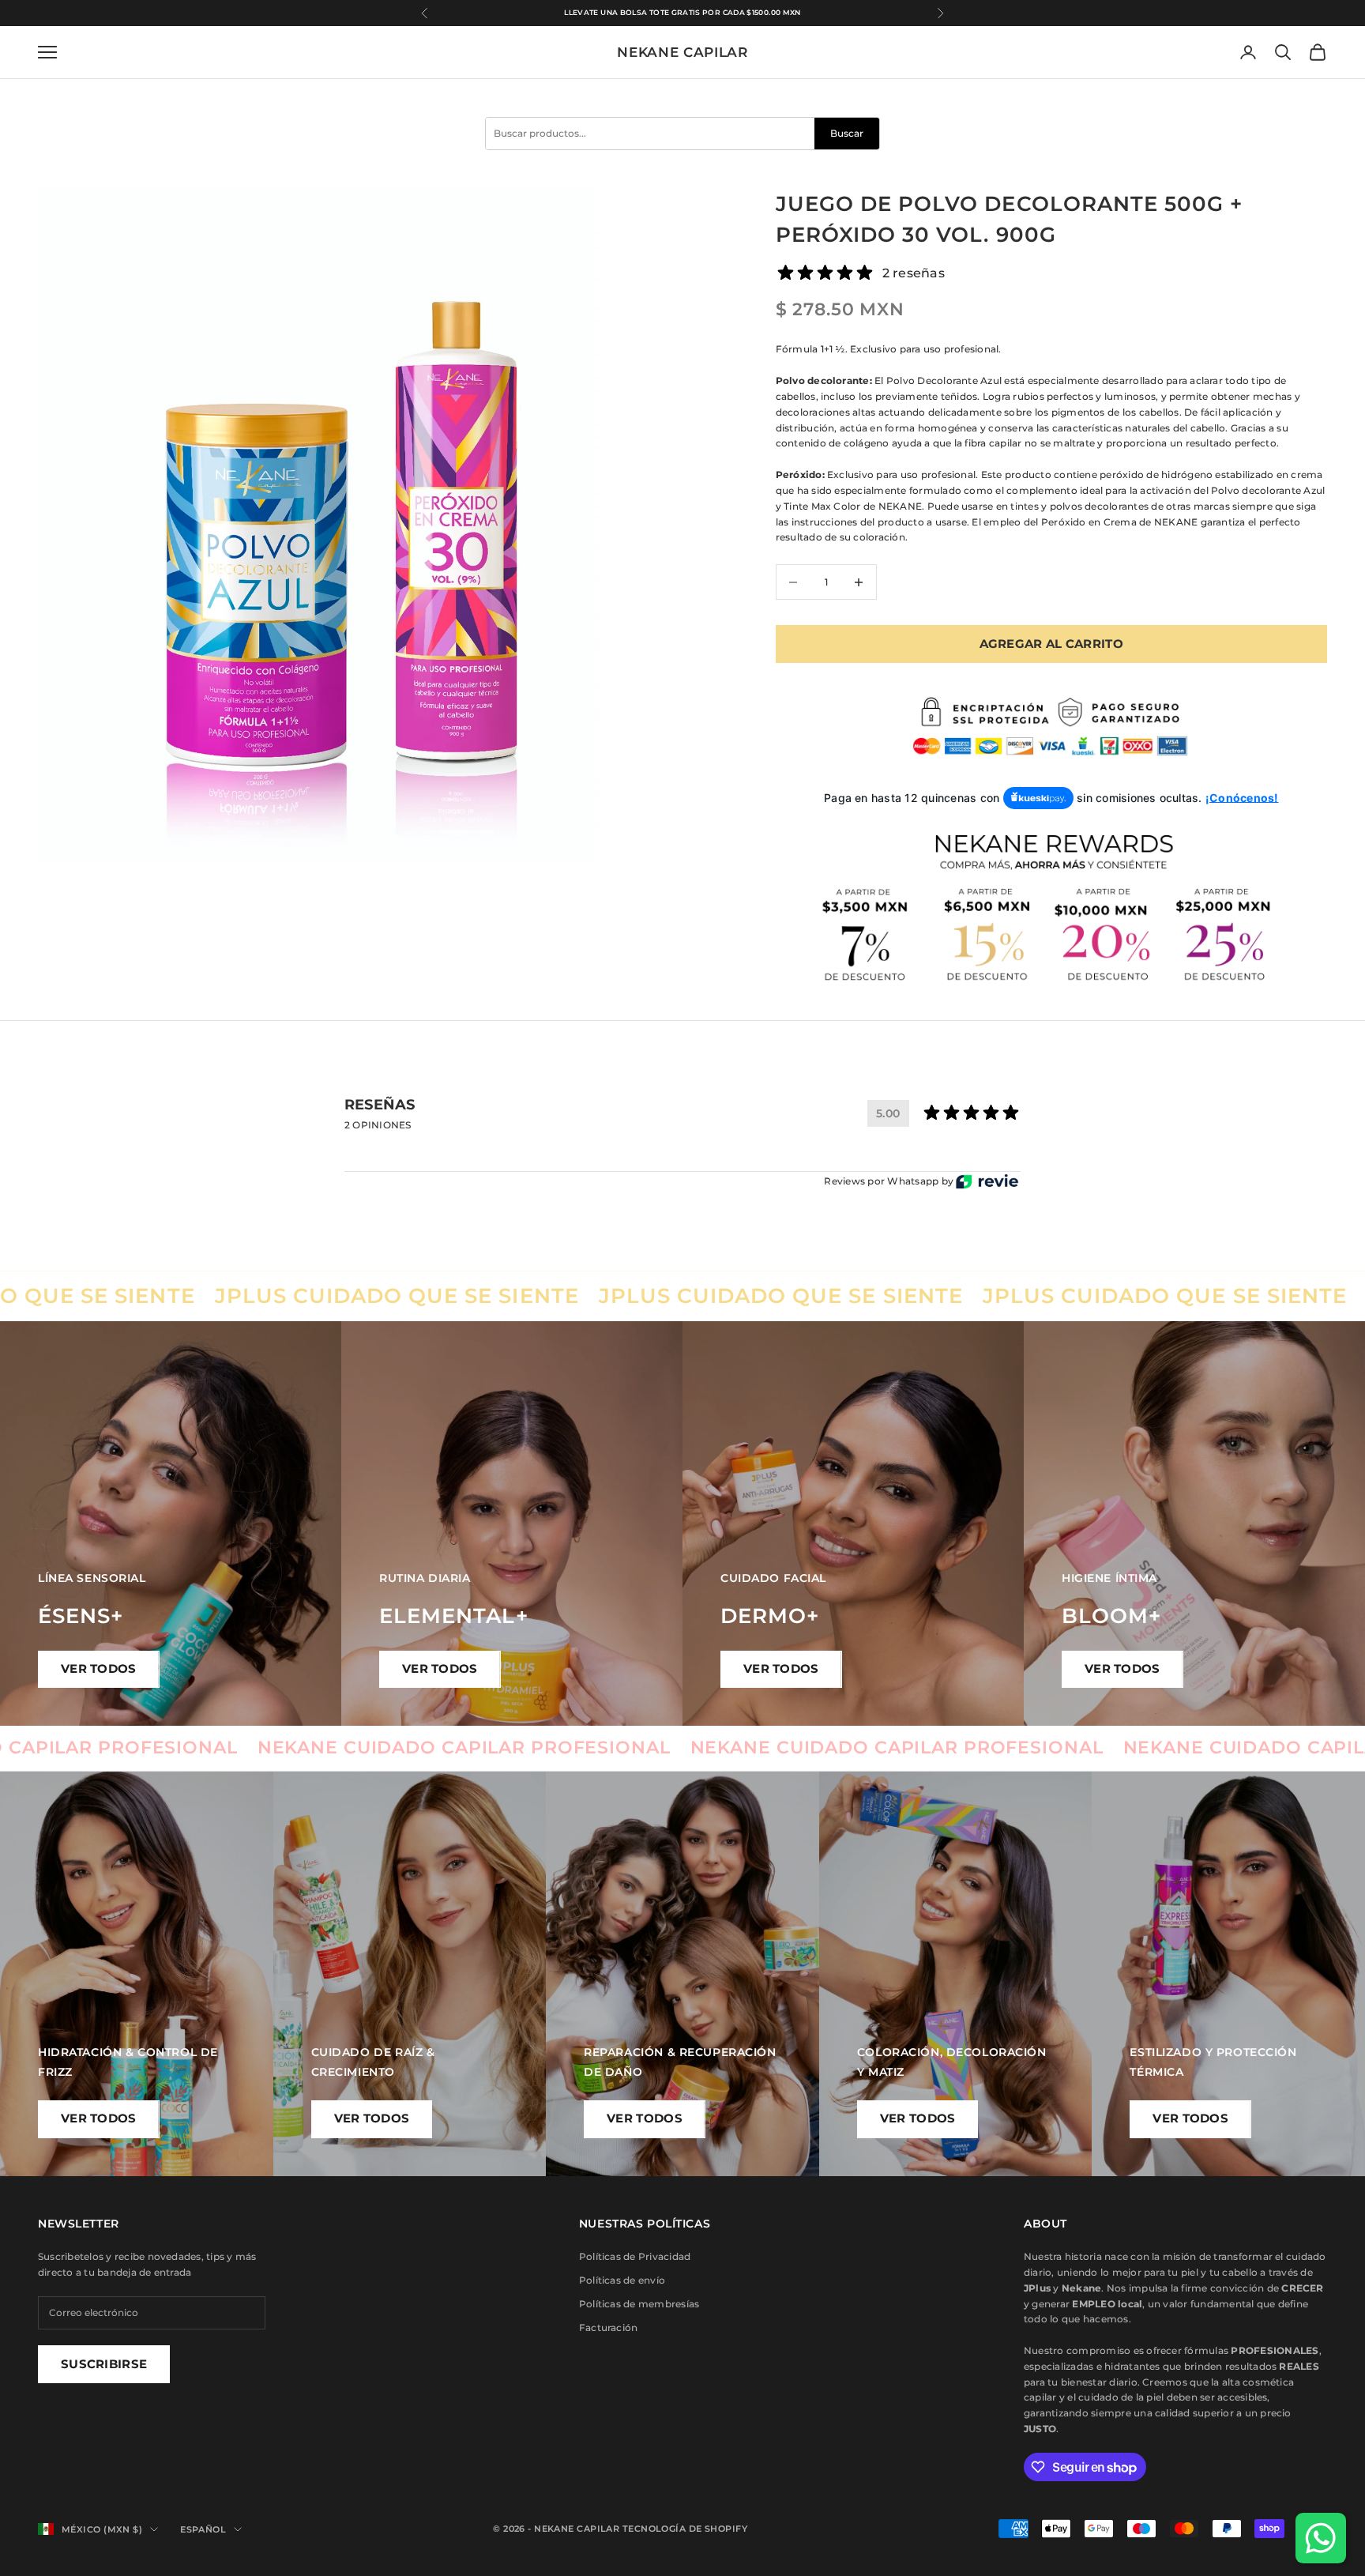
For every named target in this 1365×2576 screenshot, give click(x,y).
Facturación (609, 2327)
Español (203, 2529)
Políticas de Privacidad (635, 2256)
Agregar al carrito (1051, 644)
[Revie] (987, 1182)
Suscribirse (104, 2364)
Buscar (847, 133)
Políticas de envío (622, 2280)
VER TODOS (99, 1668)
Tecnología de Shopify (685, 2529)
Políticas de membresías (639, 2304)
